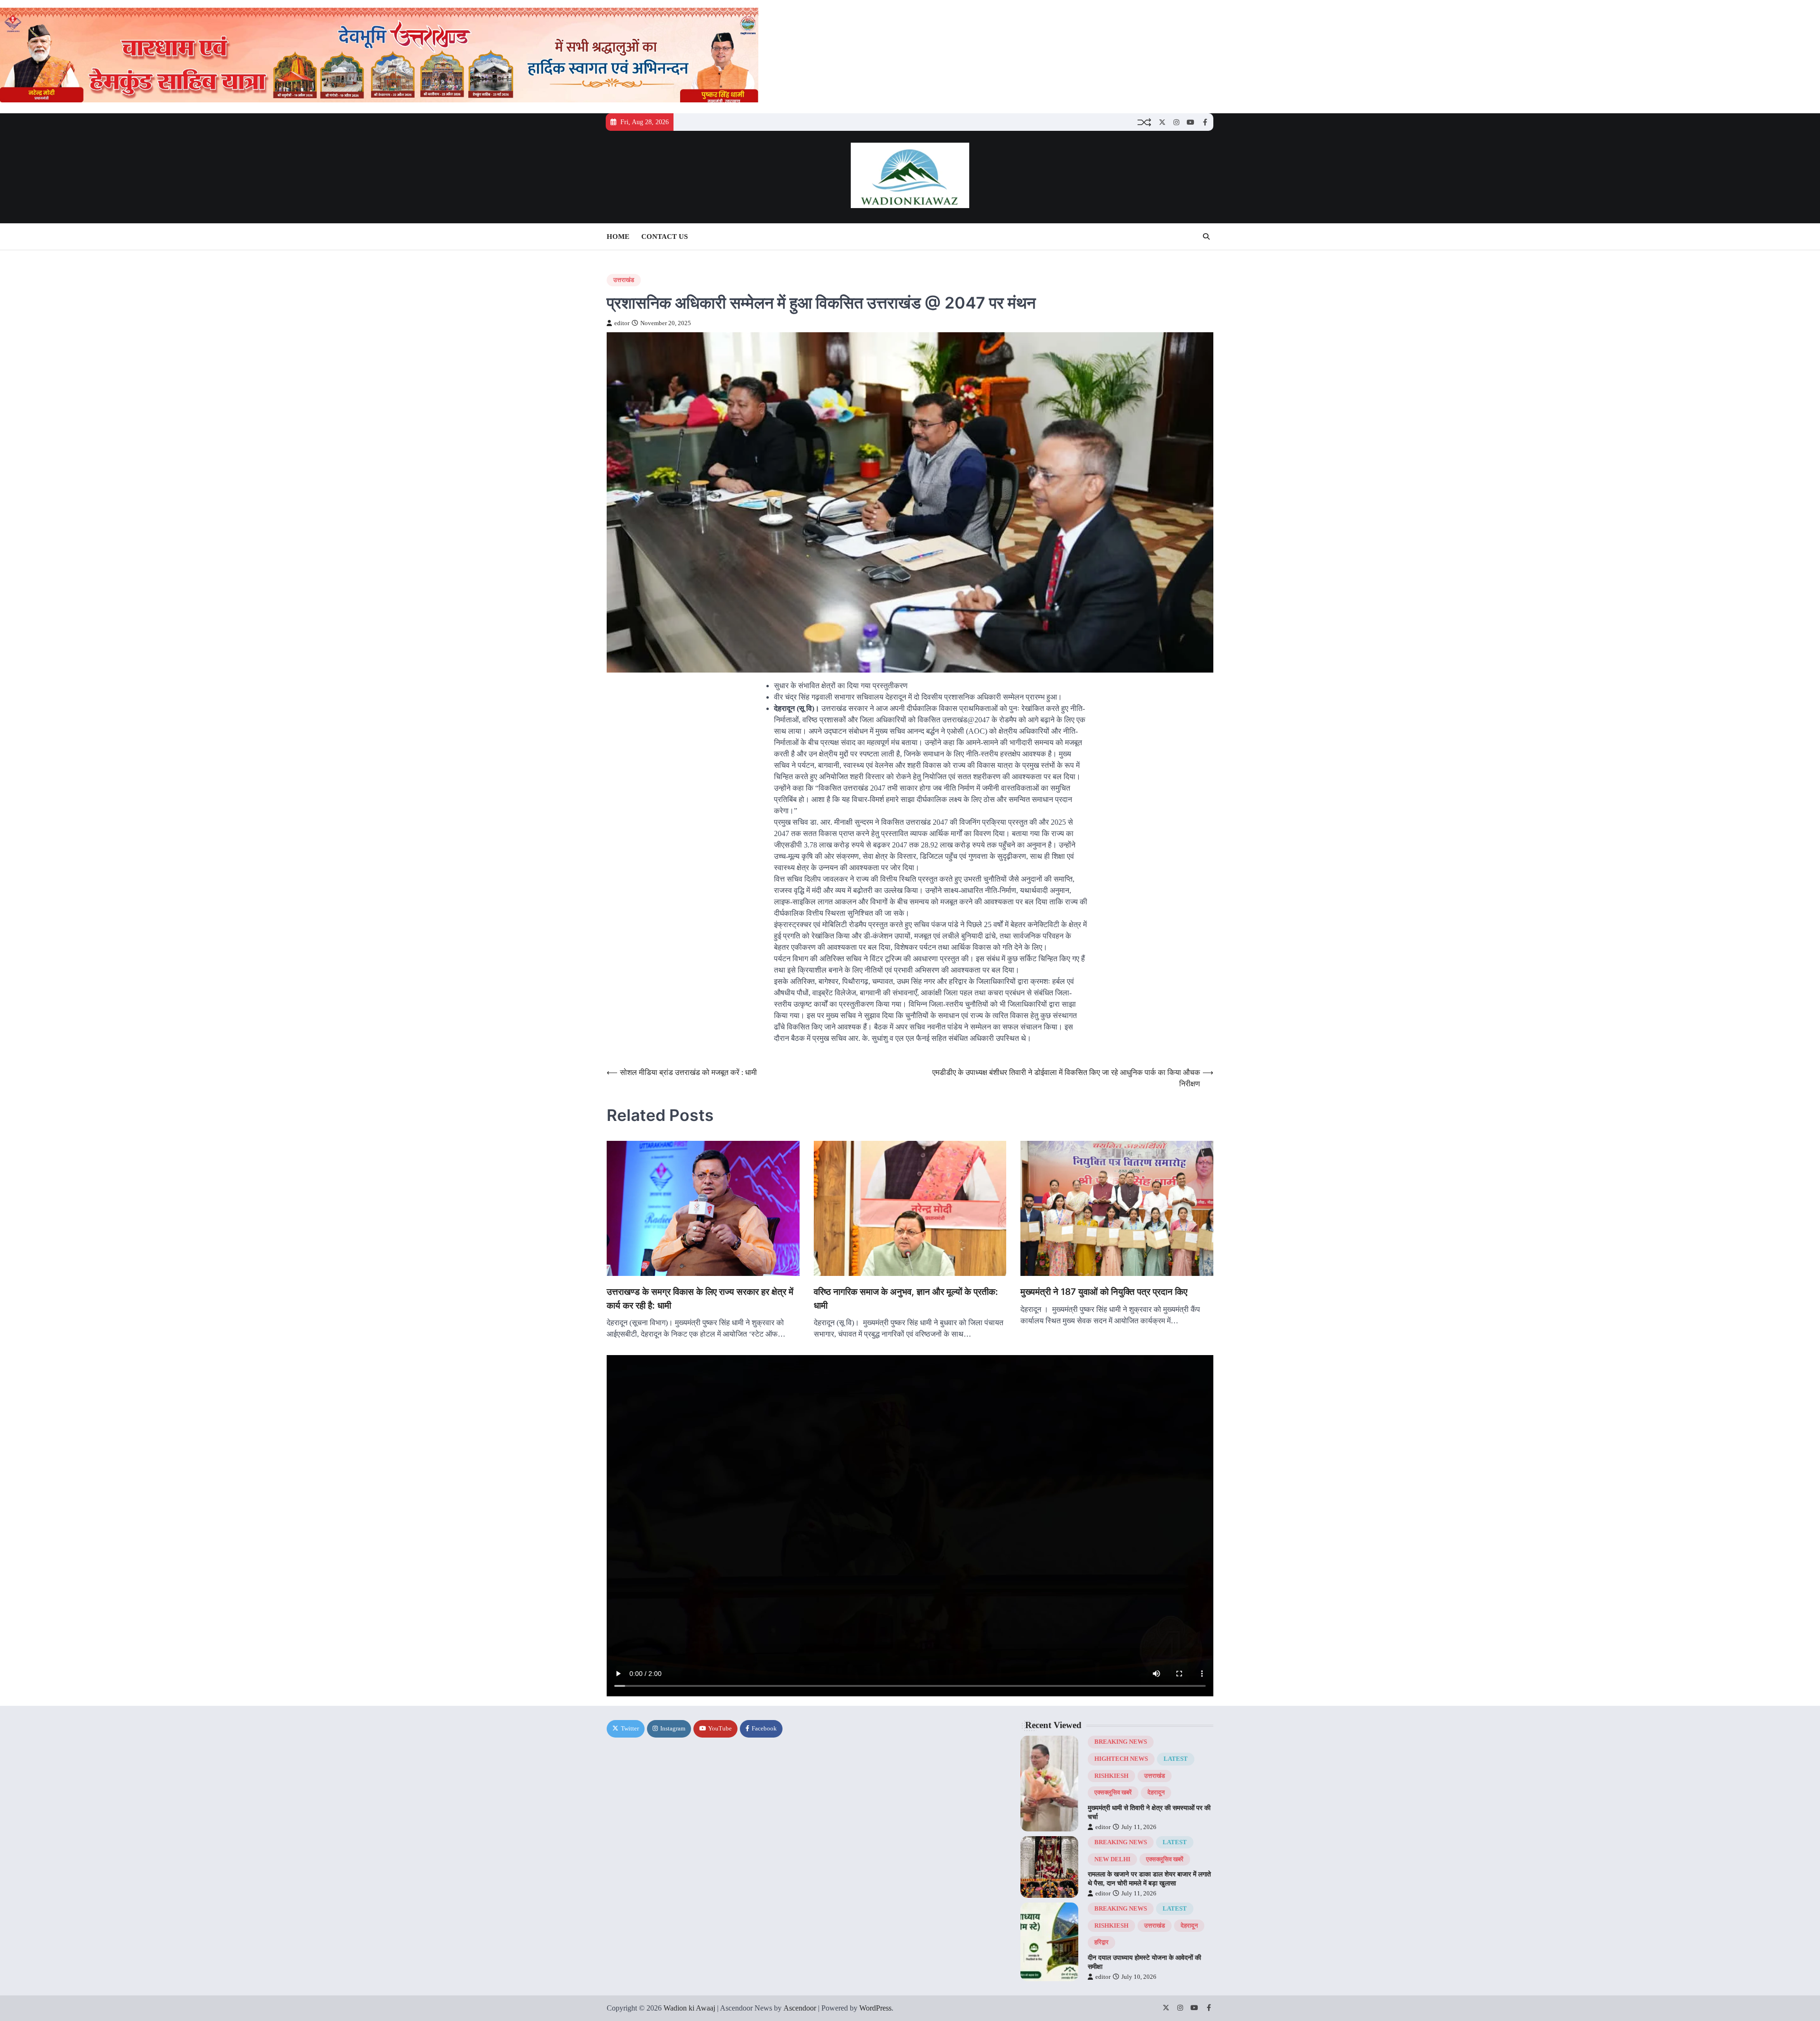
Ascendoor (800, 2008)
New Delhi (1112, 1859)
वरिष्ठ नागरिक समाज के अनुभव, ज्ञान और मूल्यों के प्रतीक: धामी (906, 1299)
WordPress (875, 2008)
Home (618, 237)
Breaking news (1121, 1742)
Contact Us (664, 237)
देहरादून (1156, 1793)
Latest (1176, 1759)
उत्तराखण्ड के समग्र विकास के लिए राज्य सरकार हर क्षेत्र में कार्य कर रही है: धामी (700, 1299)
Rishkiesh (1111, 1776)
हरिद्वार (1101, 1942)
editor (622, 323)
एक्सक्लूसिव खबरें (1113, 1793)
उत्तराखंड (624, 280)
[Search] (1206, 237)
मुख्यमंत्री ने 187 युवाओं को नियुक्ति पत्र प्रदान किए (1104, 1292)
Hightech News (1121, 1759)
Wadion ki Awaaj (689, 2008)
